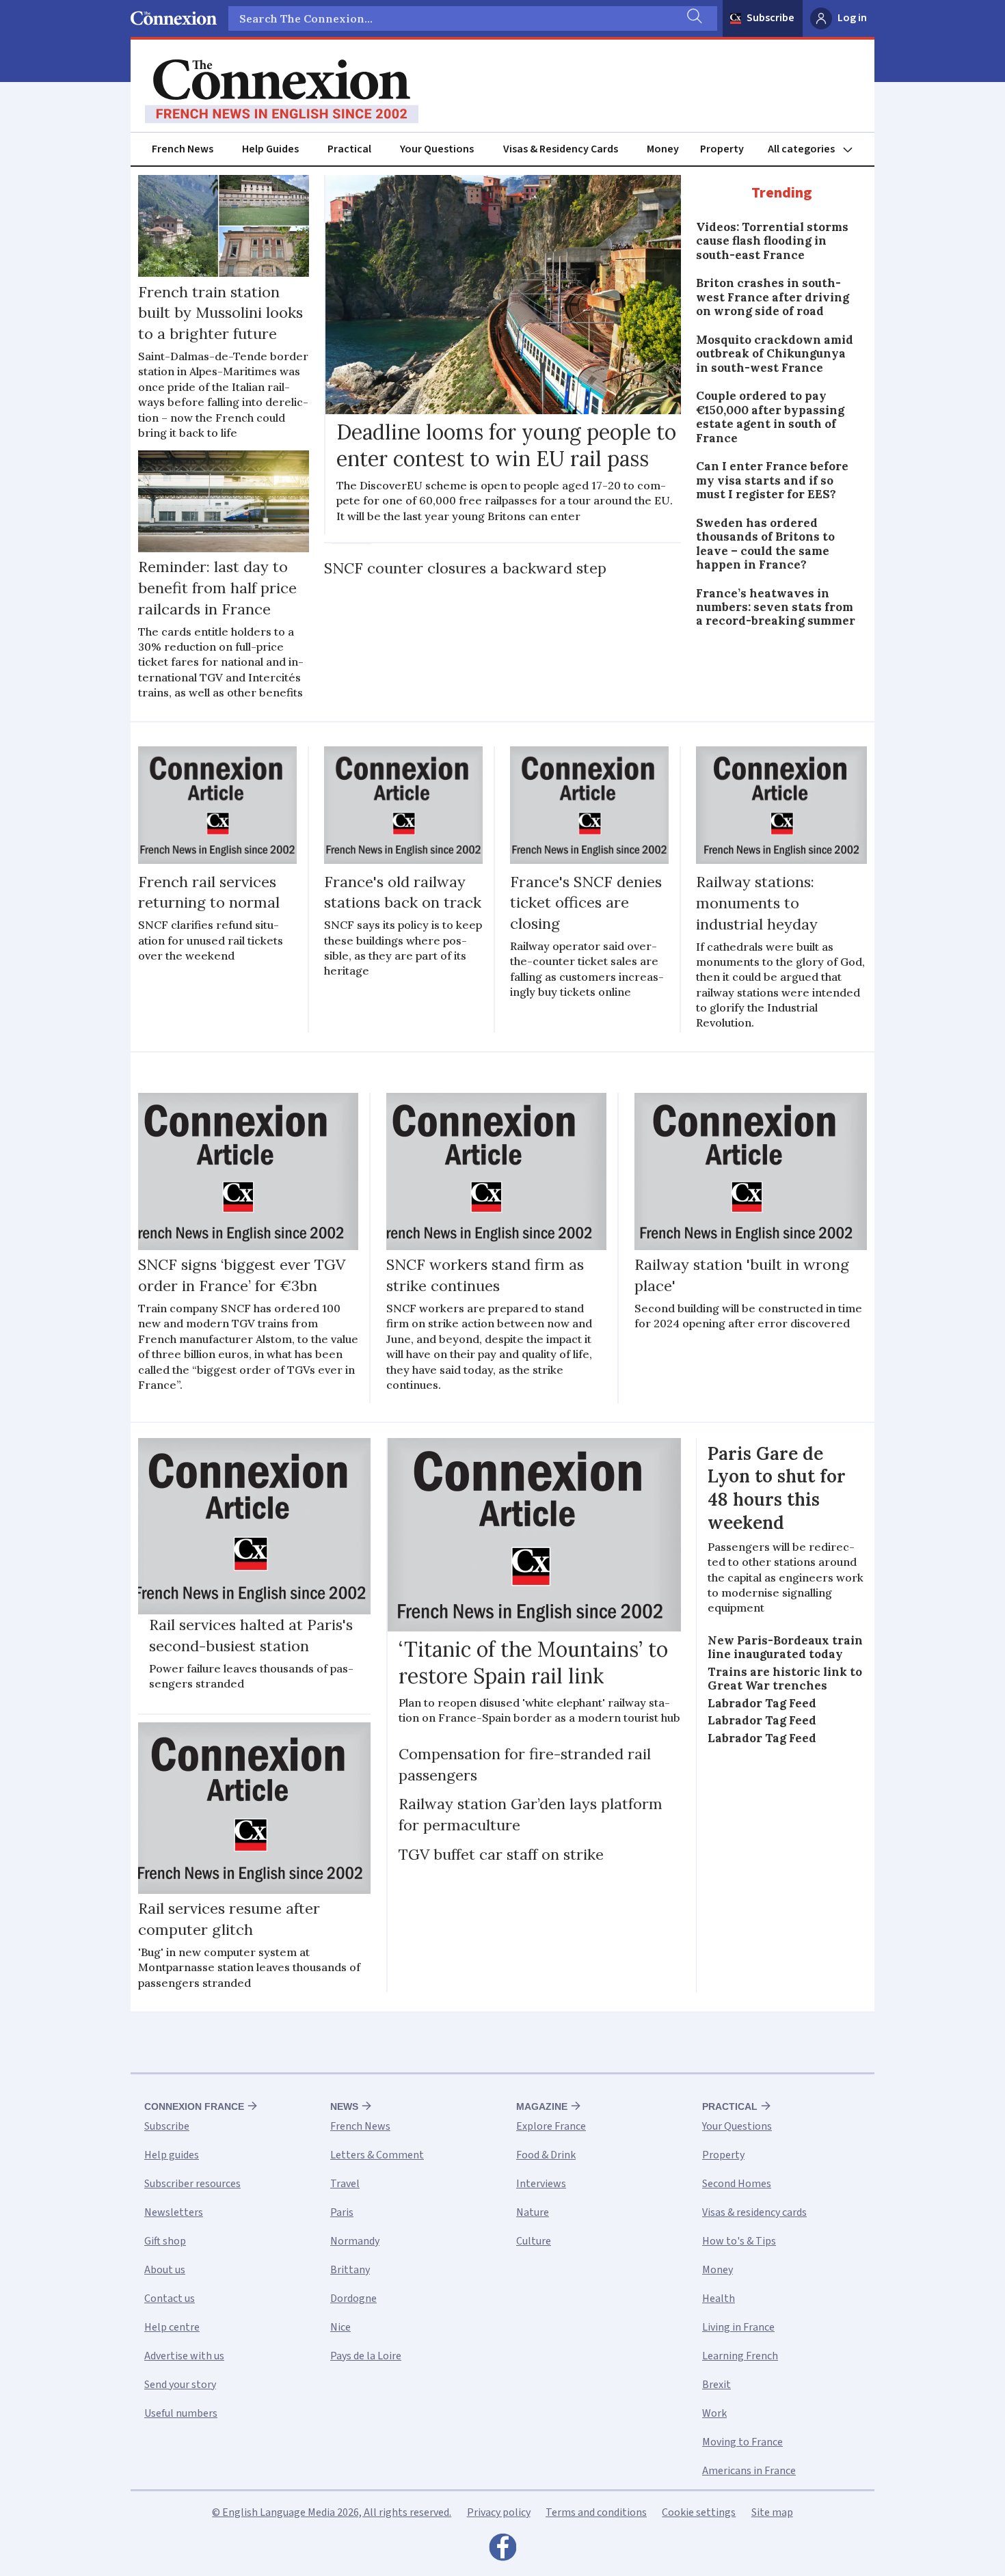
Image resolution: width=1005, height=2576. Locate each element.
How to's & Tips (739, 2241)
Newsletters (174, 2212)
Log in (852, 18)
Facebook (502, 2551)
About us (165, 2270)
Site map (772, 2512)
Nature (533, 2212)
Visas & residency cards (754, 2212)
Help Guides (270, 149)
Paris (342, 2212)
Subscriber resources (192, 2184)
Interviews (541, 2184)
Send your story (180, 2385)
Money (663, 149)
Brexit (716, 2385)
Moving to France (742, 2442)
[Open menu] (816, 149)
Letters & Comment (377, 2155)
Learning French (740, 2356)
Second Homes (737, 2184)
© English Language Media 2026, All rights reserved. (332, 2512)
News (344, 2106)
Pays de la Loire (366, 2356)
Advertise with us (184, 2356)
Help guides (172, 2155)
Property (722, 149)
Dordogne (353, 2299)
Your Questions (437, 149)
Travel (345, 2184)
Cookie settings (699, 2512)
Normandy (355, 2241)
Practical (349, 149)
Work (714, 2413)
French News (183, 149)
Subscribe (770, 18)
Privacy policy (499, 2512)
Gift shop (165, 2241)
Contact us (170, 2299)
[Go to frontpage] (282, 92)
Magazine (542, 2106)
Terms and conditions (596, 2512)
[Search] (693, 18)
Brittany (350, 2270)
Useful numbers (181, 2413)
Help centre (172, 2327)
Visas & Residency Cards (561, 149)
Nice (340, 2327)
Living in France (738, 2327)
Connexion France (194, 2106)
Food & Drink (546, 2155)
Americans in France (749, 2471)
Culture (534, 2241)
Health (719, 2299)
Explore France (551, 2126)
